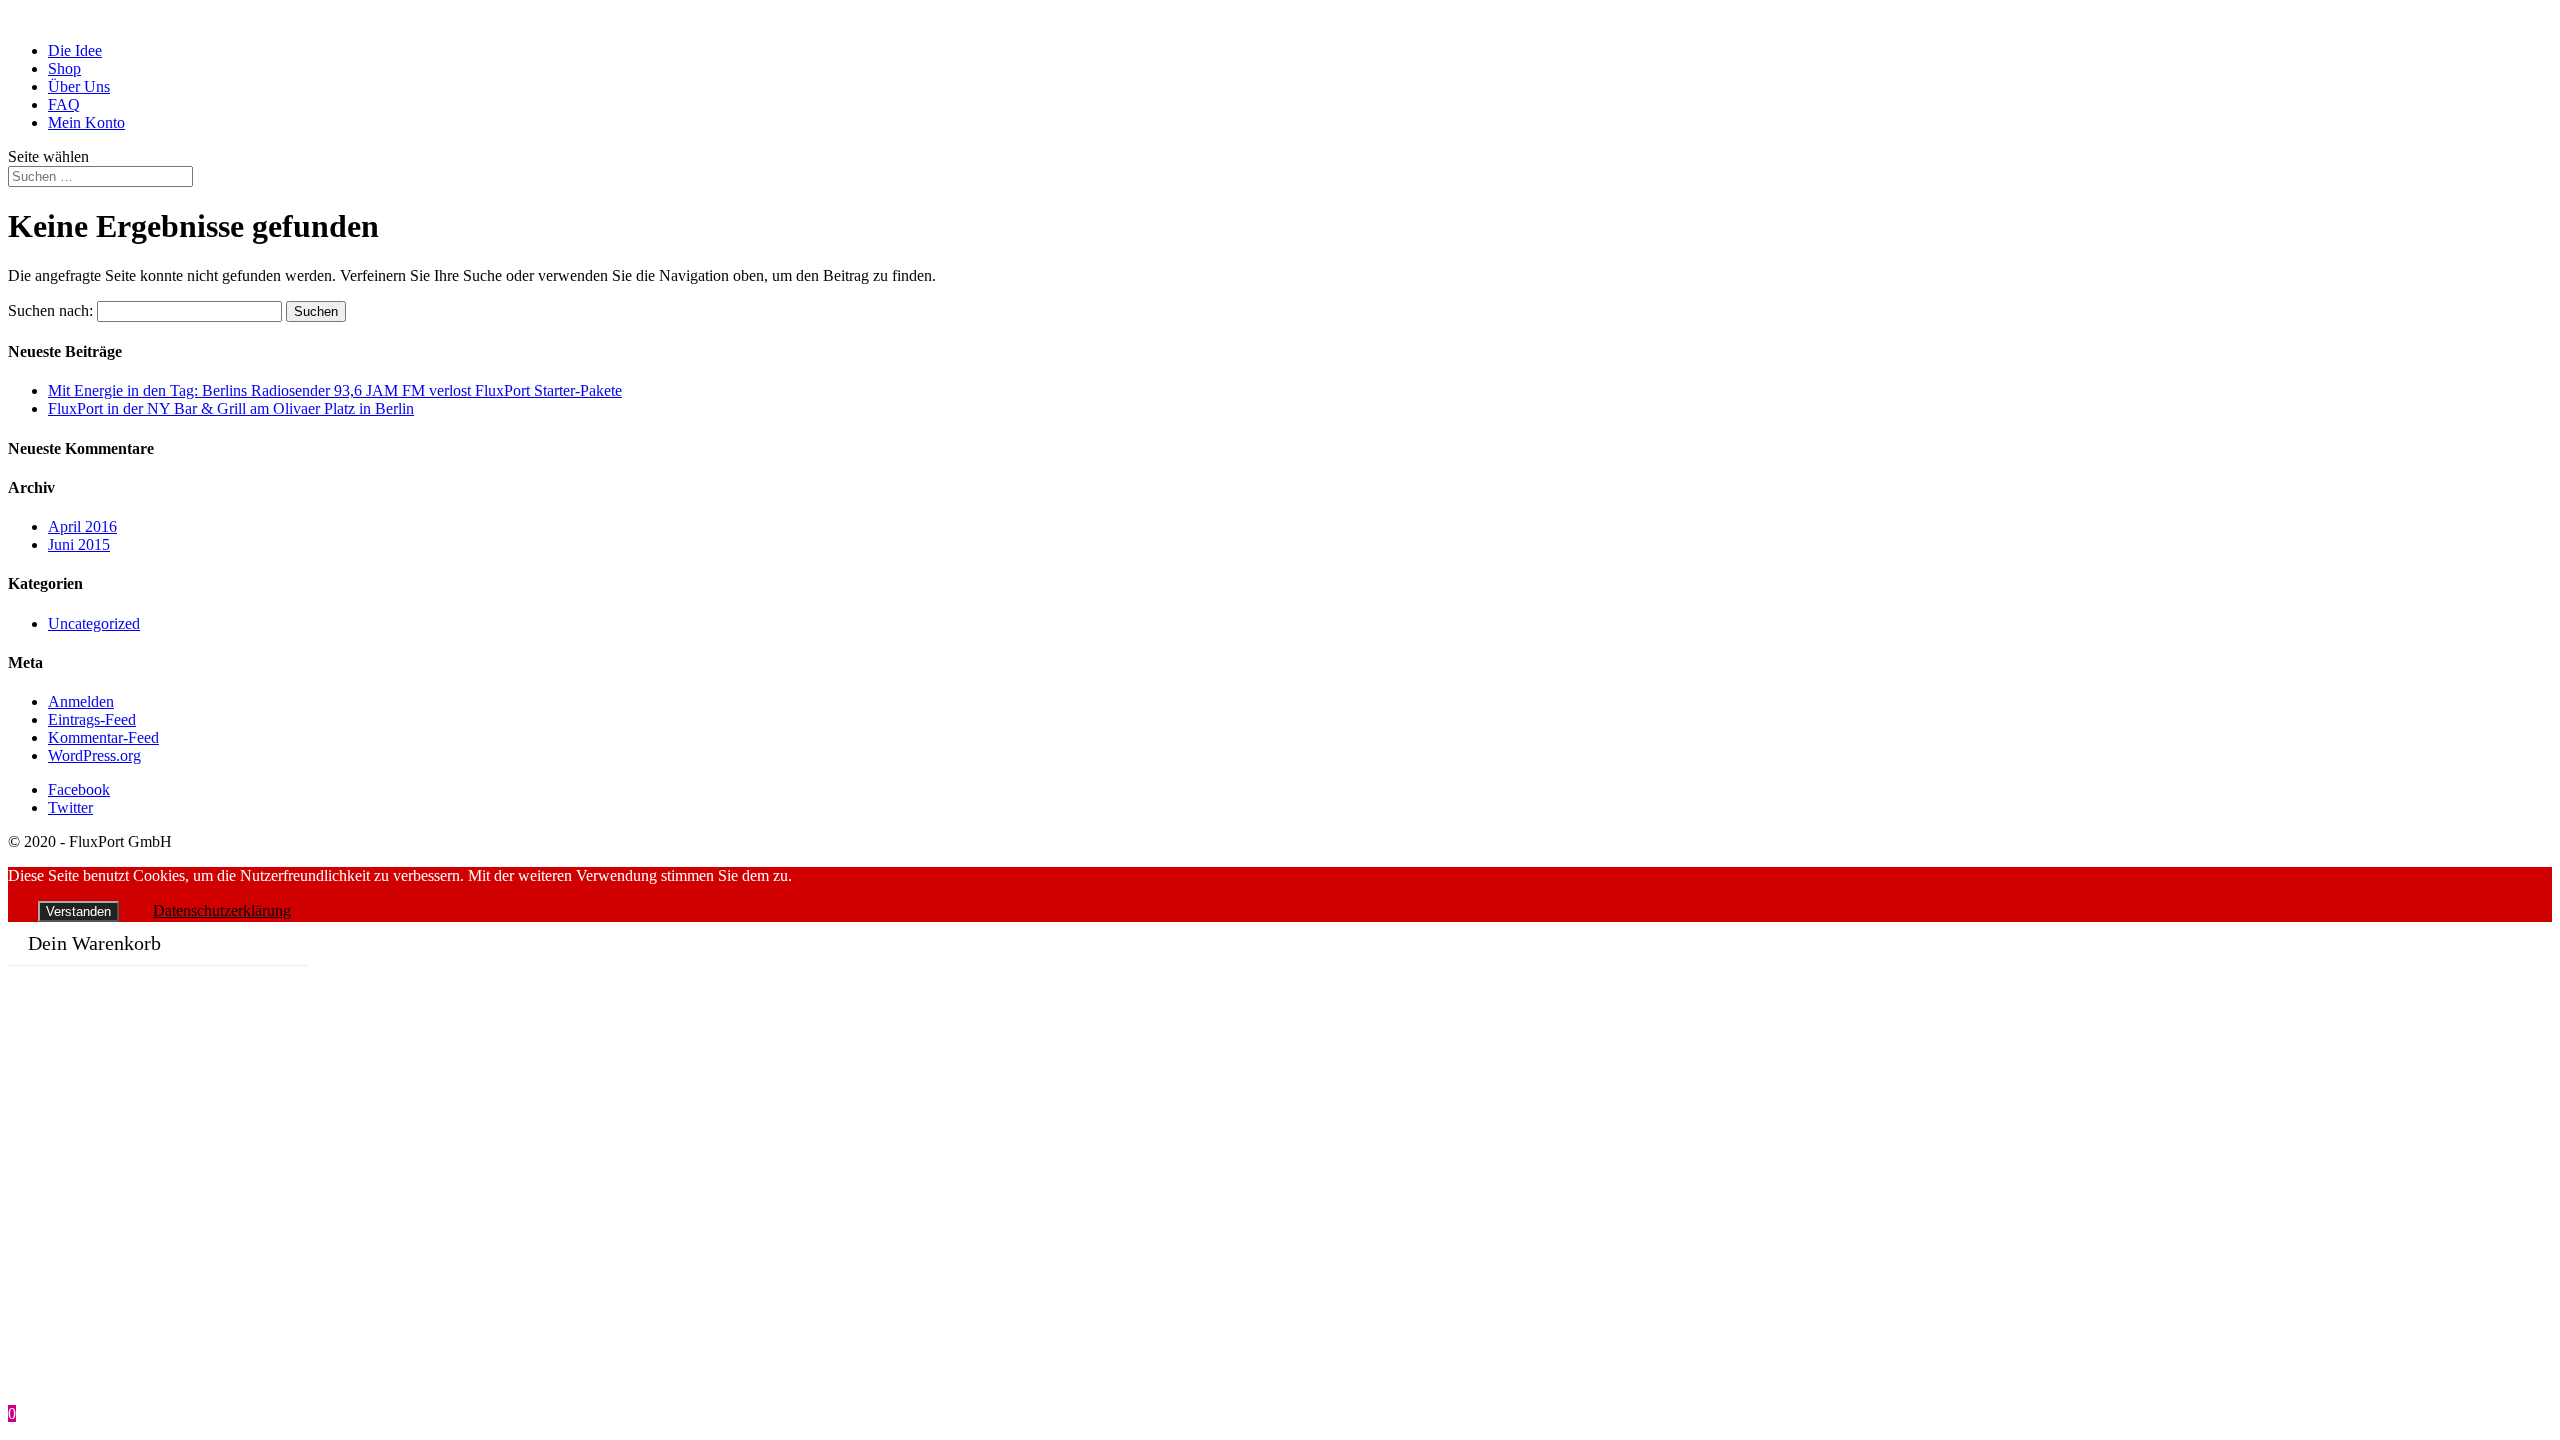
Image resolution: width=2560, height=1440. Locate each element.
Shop (64, 68)
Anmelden (81, 701)
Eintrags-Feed (92, 719)
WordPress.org (94, 755)
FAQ (64, 104)
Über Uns (79, 86)
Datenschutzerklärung (222, 910)
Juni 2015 (79, 544)
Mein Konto (86, 122)
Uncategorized (94, 623)
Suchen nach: (50, 310)
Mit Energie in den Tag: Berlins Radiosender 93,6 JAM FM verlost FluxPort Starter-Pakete (335, 390)
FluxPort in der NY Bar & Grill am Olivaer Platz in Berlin (231, 408)
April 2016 (82, 526)
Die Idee (75, 50)
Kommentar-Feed (103, 737)
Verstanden (78, 911)
